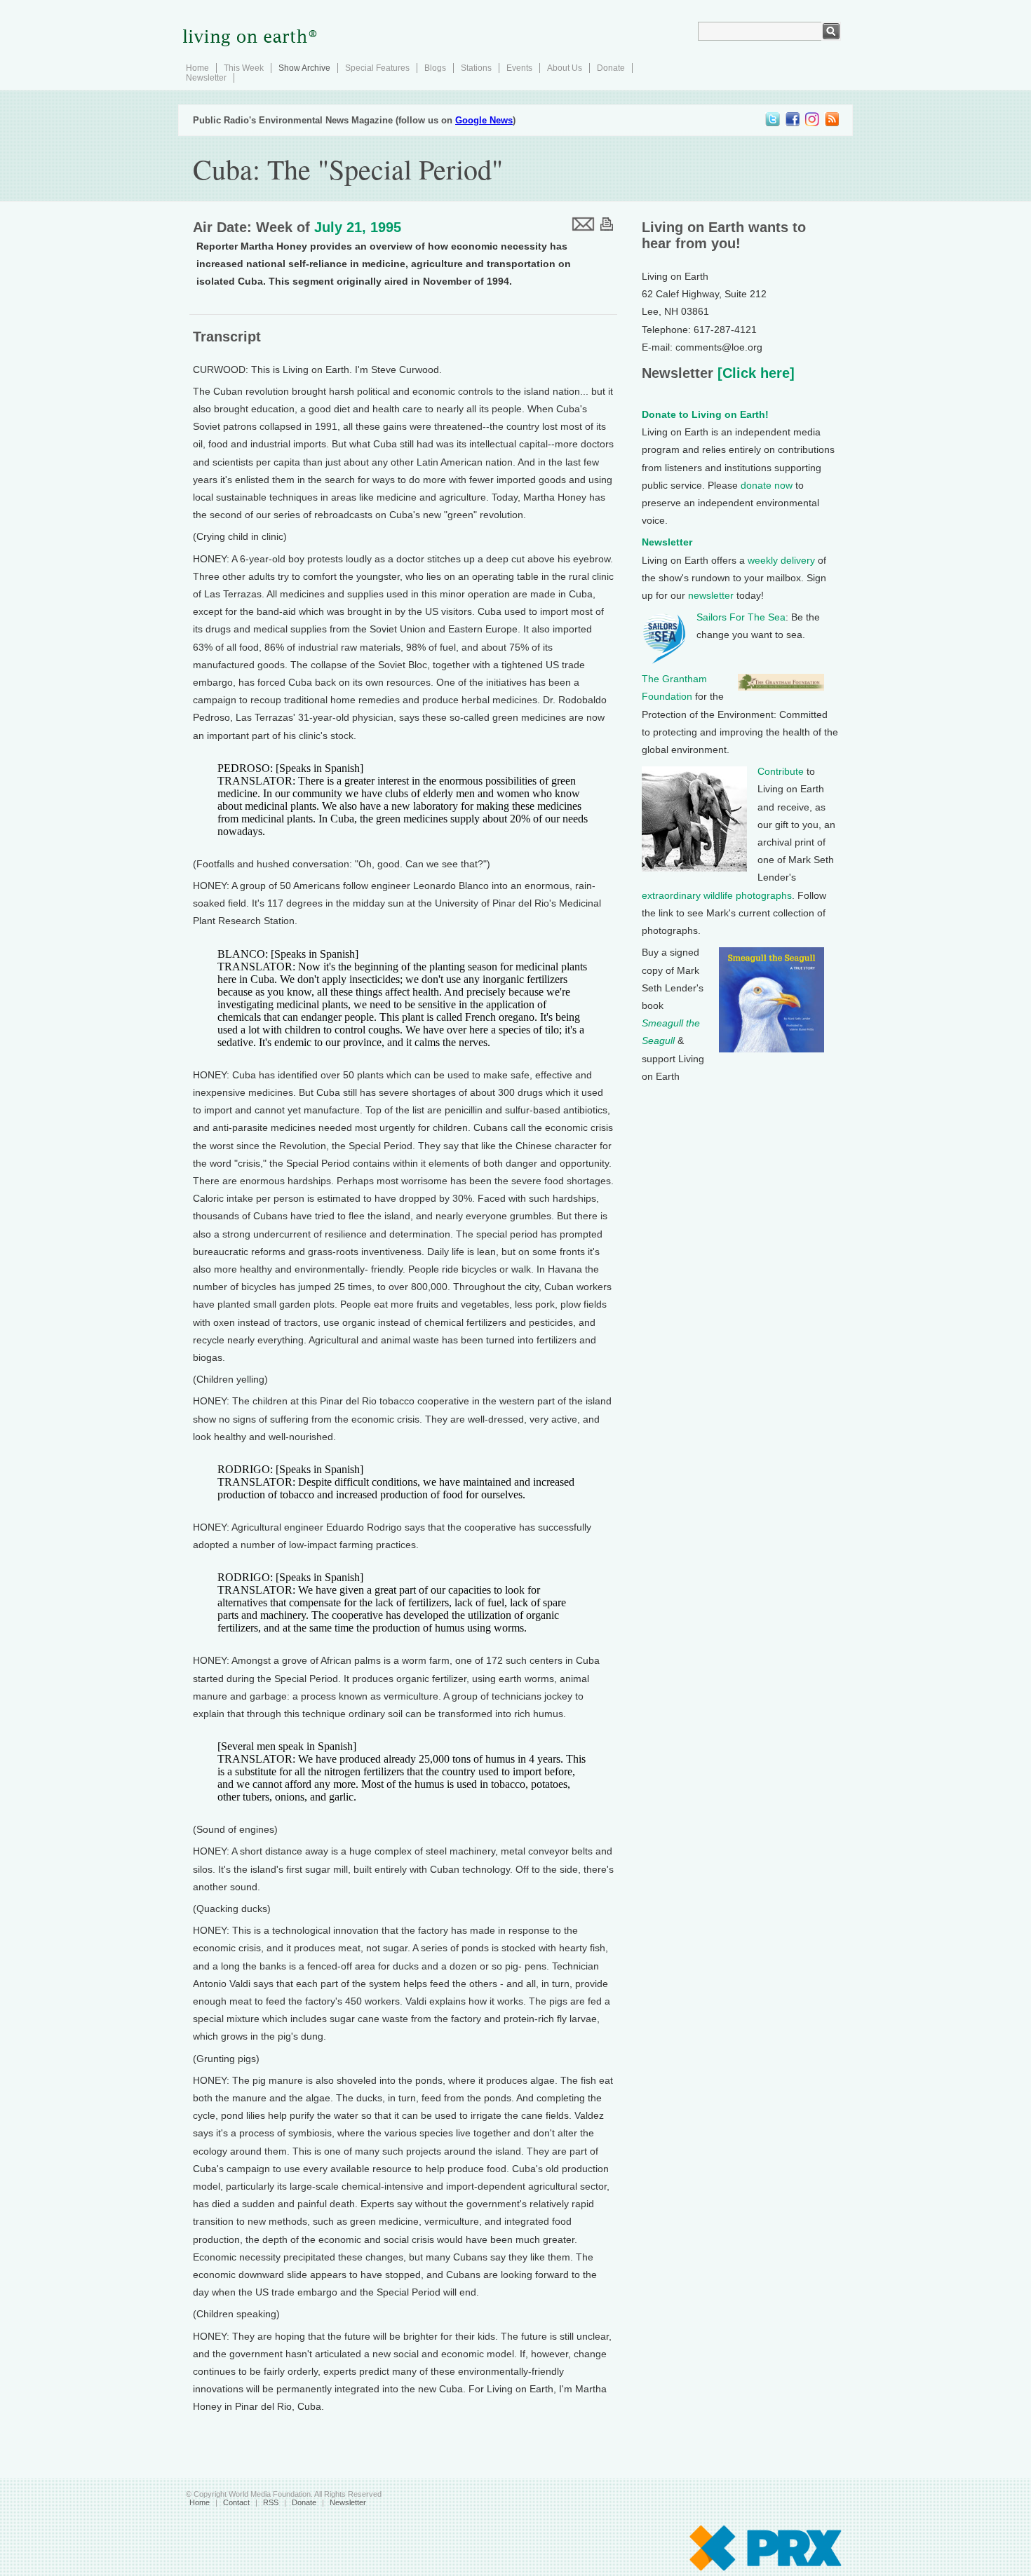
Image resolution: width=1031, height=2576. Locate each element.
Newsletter (206, 78)
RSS (271, 2502)
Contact (236, 2502)
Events (519, 68)
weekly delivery (781, 560)
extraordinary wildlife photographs (717, 895)
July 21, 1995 (358, 227)
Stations (476, 68)
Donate (611, 68)
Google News (484, 120)
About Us (565, 68)
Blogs (435, 68)
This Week (244, 68)
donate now (767, 485)
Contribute (781, 771)
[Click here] (754, 373)
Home (197, 68)
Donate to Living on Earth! (705, 414)
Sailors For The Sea (741, 617)
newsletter (711, 595)
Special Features (377, 68)
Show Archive (304, 68)
